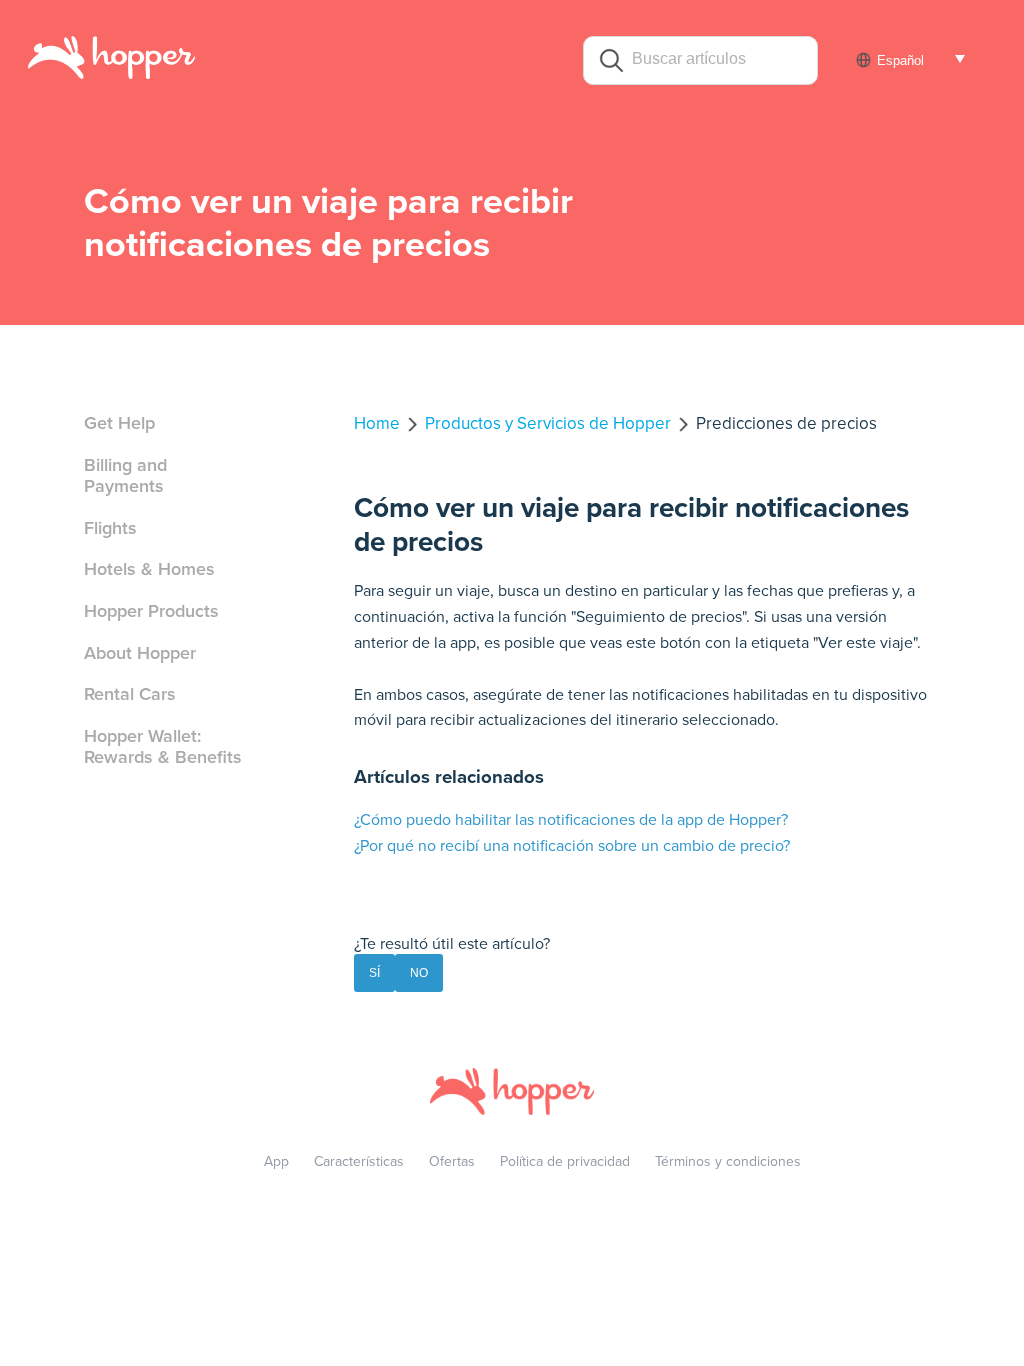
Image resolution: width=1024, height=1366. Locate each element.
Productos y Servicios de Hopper (548, 423)
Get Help (119, 423)
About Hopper (140, 653)
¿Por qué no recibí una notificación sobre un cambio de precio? (572, 846)
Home (377, 423)
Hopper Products (151, 611)
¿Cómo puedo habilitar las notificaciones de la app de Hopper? (571, 820)
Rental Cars (130, 694)
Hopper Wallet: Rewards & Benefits (163, 747)
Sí (374, 973)
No (419, 973)
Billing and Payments (125, 476)
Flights (110, 528)
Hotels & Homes (149, 569)
